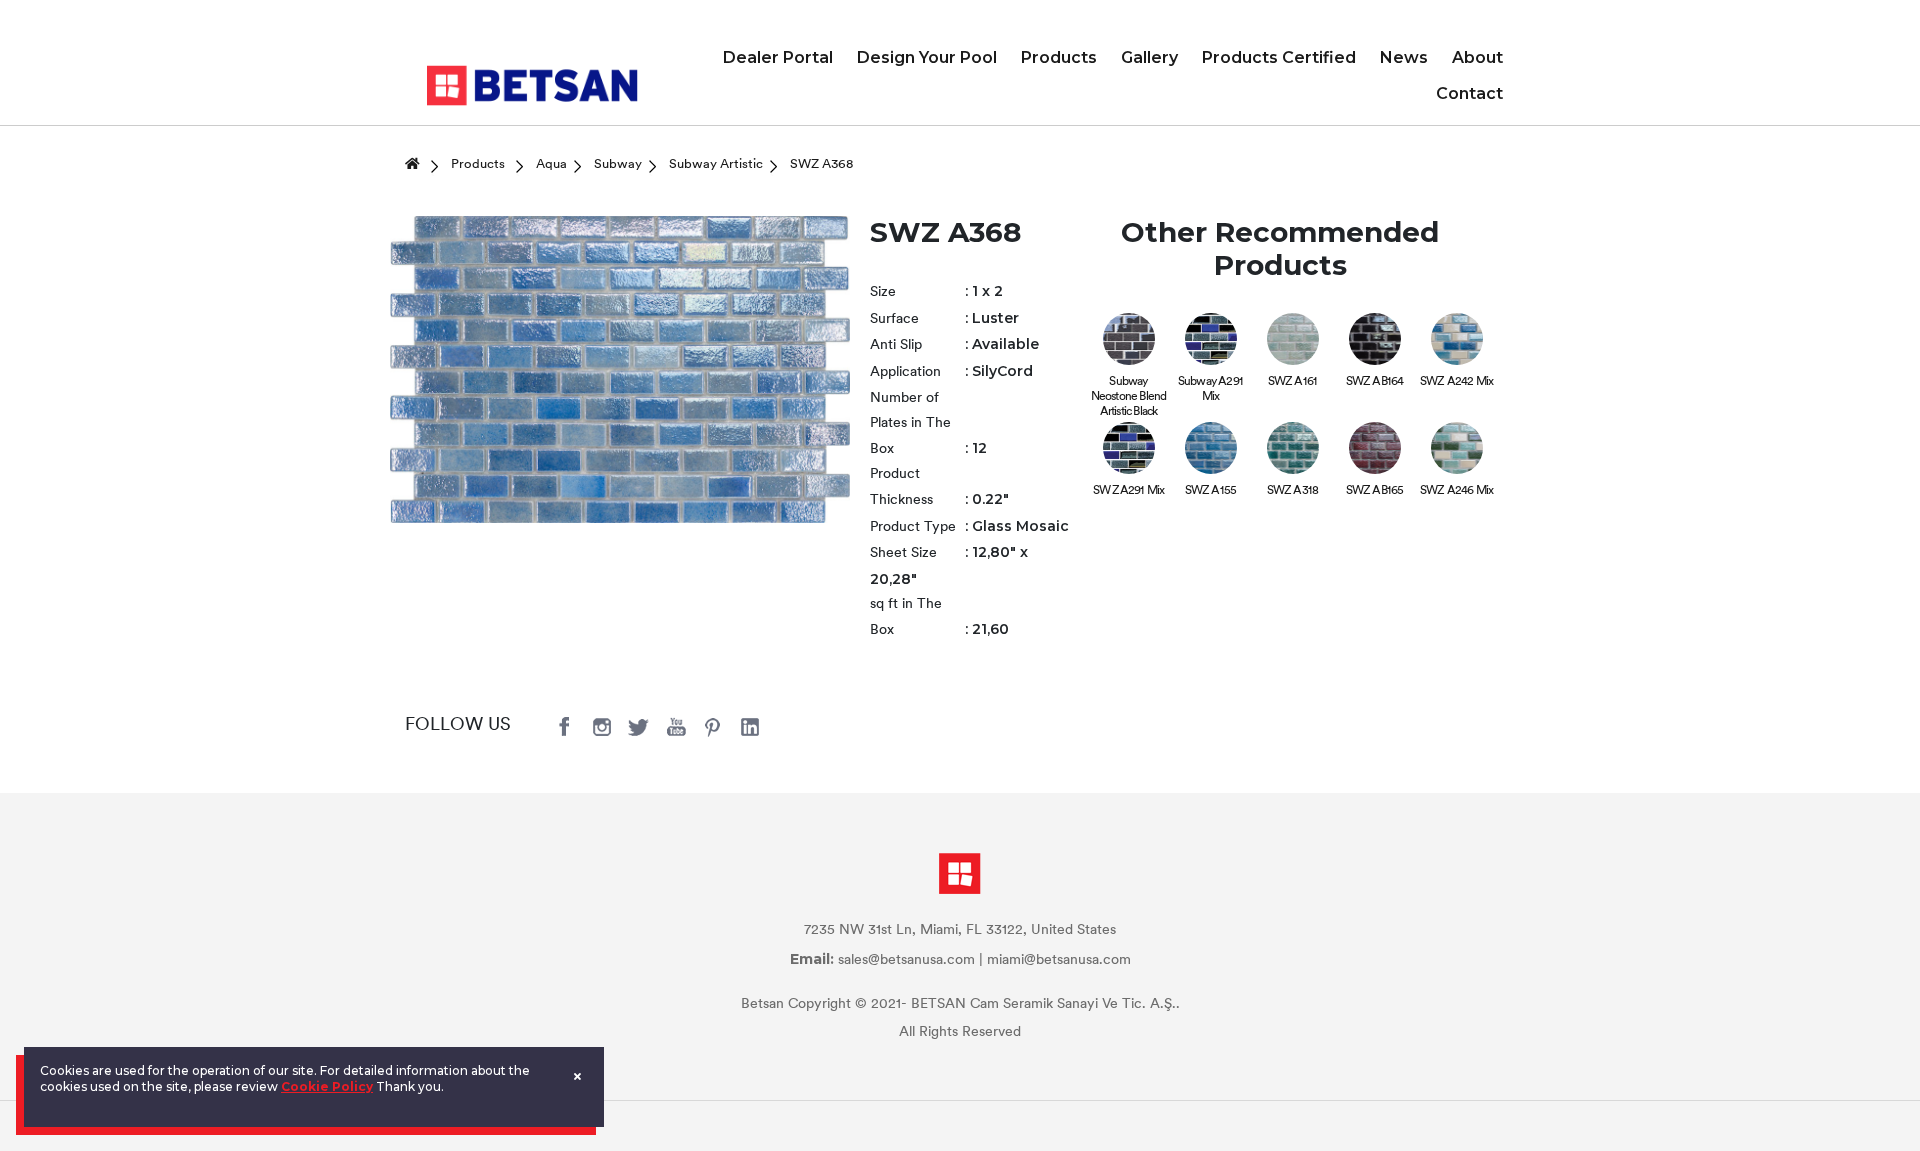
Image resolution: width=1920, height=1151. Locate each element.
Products (1059, 57)
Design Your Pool (927, 57)
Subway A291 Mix (1210, 389)
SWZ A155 (1211, 491)
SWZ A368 (821, 164)
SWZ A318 (1293, 491)
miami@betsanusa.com (1059, 960)
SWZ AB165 (1375, 491)
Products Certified (1279, 57)
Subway (618, 164)
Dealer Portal (778, 57)
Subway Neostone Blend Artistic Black (1129, 397)
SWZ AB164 (1375, 382)
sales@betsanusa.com (906, 960)
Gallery (1149, 57)
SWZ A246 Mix (1456, 491)
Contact (1469, 93)
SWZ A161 (1293, 382)
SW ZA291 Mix (1128, 491)
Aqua (551, 164)
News (1404, 57)
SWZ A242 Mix (1456, 382)
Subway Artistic (716, 164)
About (1477, 57)
